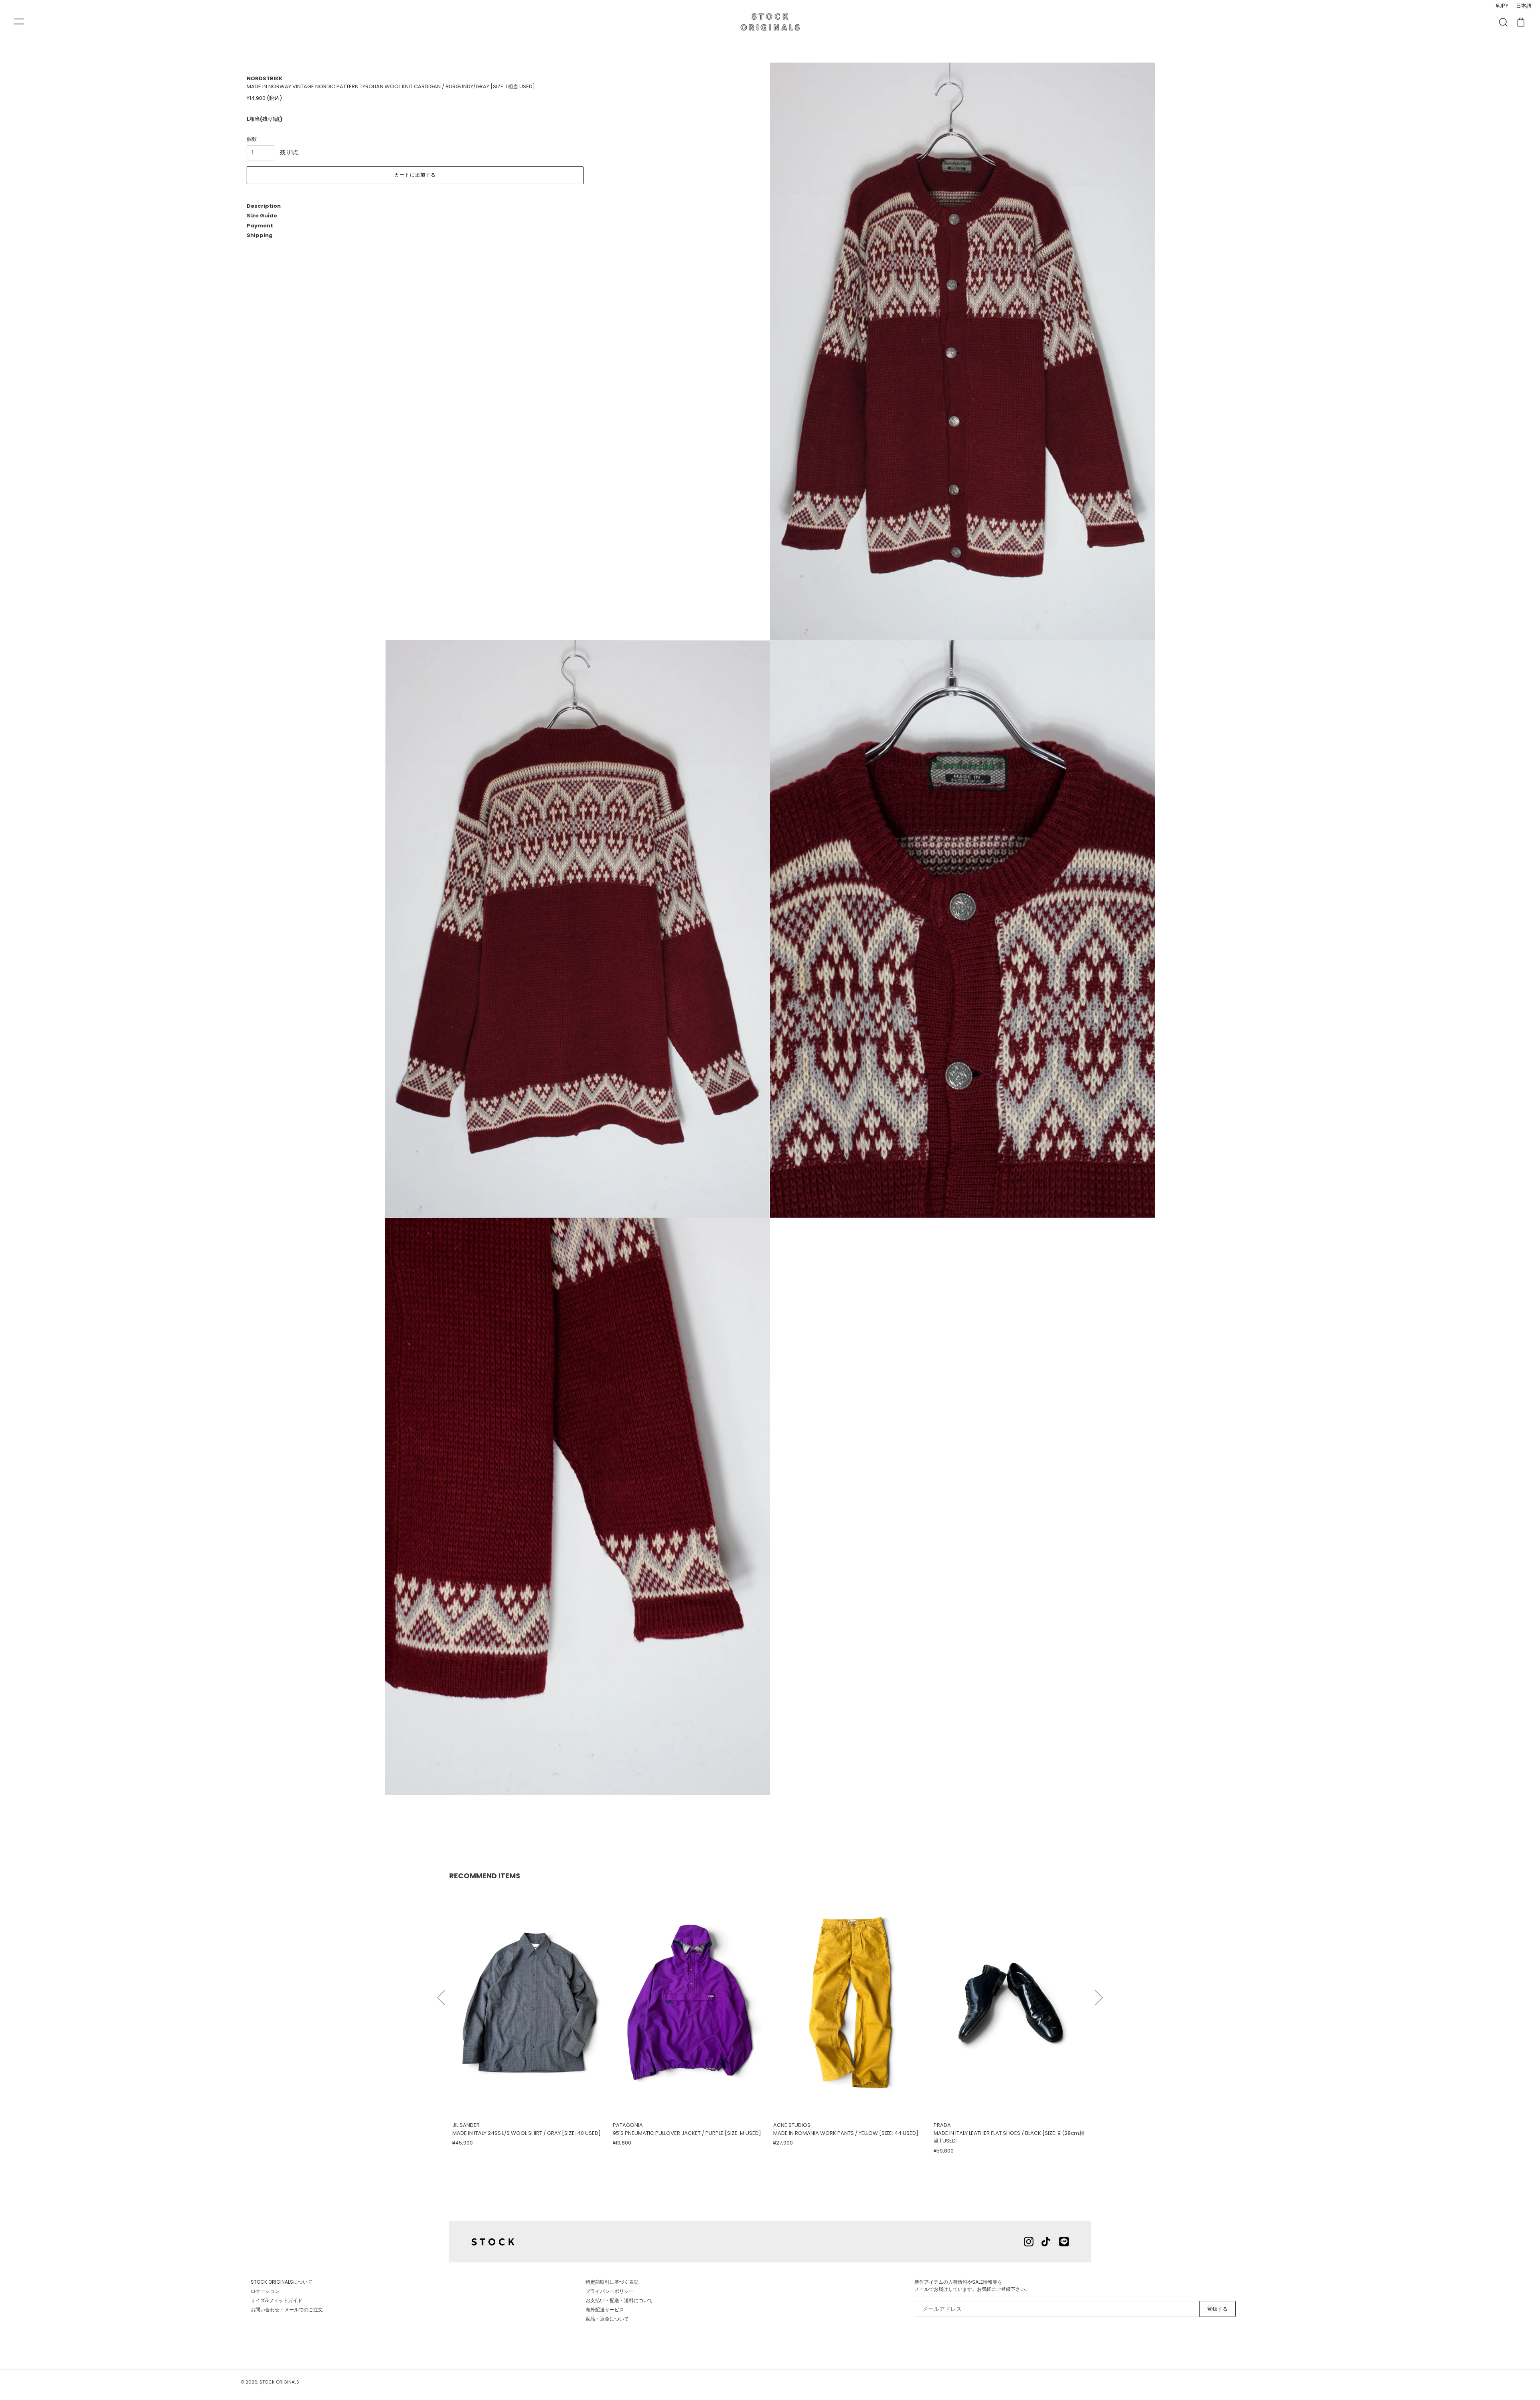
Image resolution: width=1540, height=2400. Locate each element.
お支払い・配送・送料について (619, 2300)
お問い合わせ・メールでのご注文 (287, 2310)
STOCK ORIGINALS (279, 2382)
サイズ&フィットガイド (277, 2300)
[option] (529, 2017)
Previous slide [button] (441, 1994)
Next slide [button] (1099, 1994)
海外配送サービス (605, 2310)
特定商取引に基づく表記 (612, 2282)
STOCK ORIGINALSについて (282, 2282)
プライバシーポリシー (610, 2291)
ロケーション (265, 2291)
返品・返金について (607, 2319)
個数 (252, 139)
